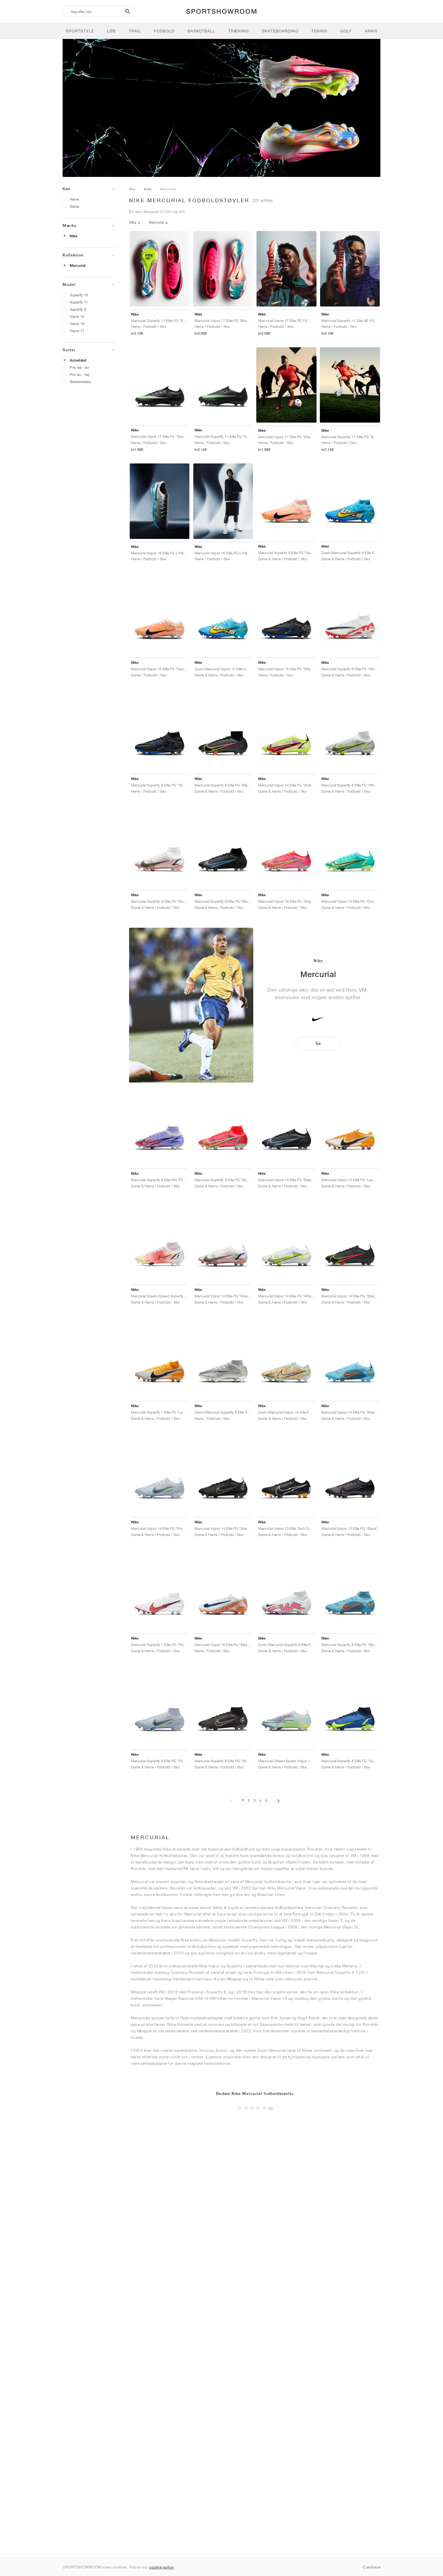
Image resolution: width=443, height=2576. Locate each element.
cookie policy (162, 2567)
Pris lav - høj (79, 374)
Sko (132, 189)
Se (318, 1043)
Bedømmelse (80, 382)
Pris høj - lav (79, 367)
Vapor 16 (77, 323)
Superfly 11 (79, 302)
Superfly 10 (79, 295)
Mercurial (78, 266)
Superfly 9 (78, 309)
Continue (372, 2567)
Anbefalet (78, 360)
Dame (74, 206)
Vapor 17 (77, 331)
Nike (73, 236)
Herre (74, 199)
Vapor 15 (77, 316)
